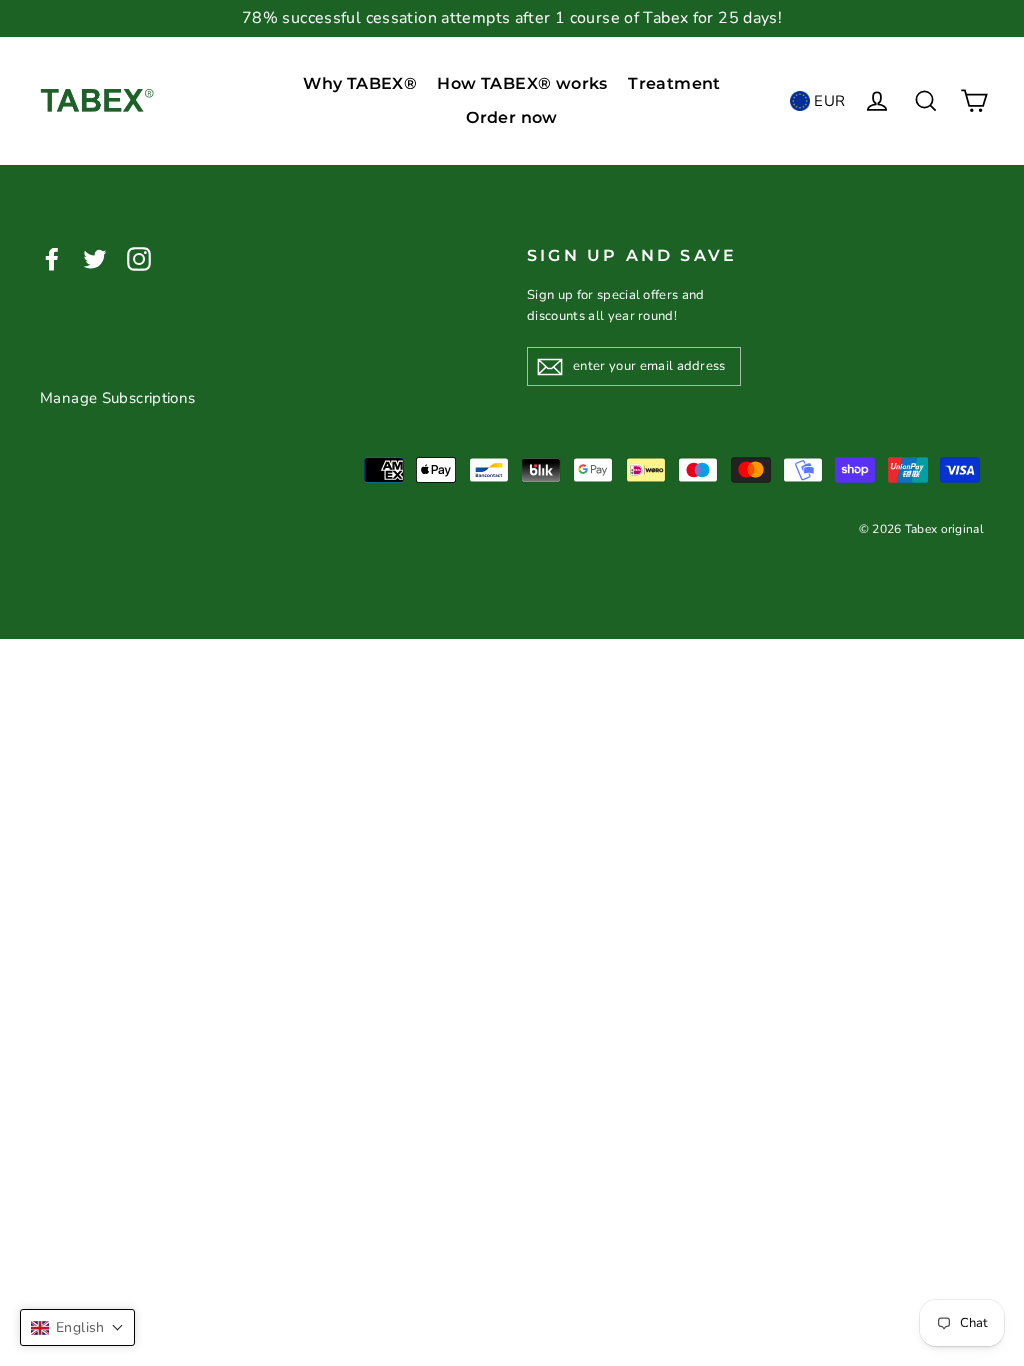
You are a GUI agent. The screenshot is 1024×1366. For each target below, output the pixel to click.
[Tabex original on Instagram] (139, 258)
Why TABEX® (360, 83)
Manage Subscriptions (118, 398)
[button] (77, 1327)
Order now (512, 117)
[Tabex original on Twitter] (95, 258)
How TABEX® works (522, 83)
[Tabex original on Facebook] (52, 258)
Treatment (674, 83)
